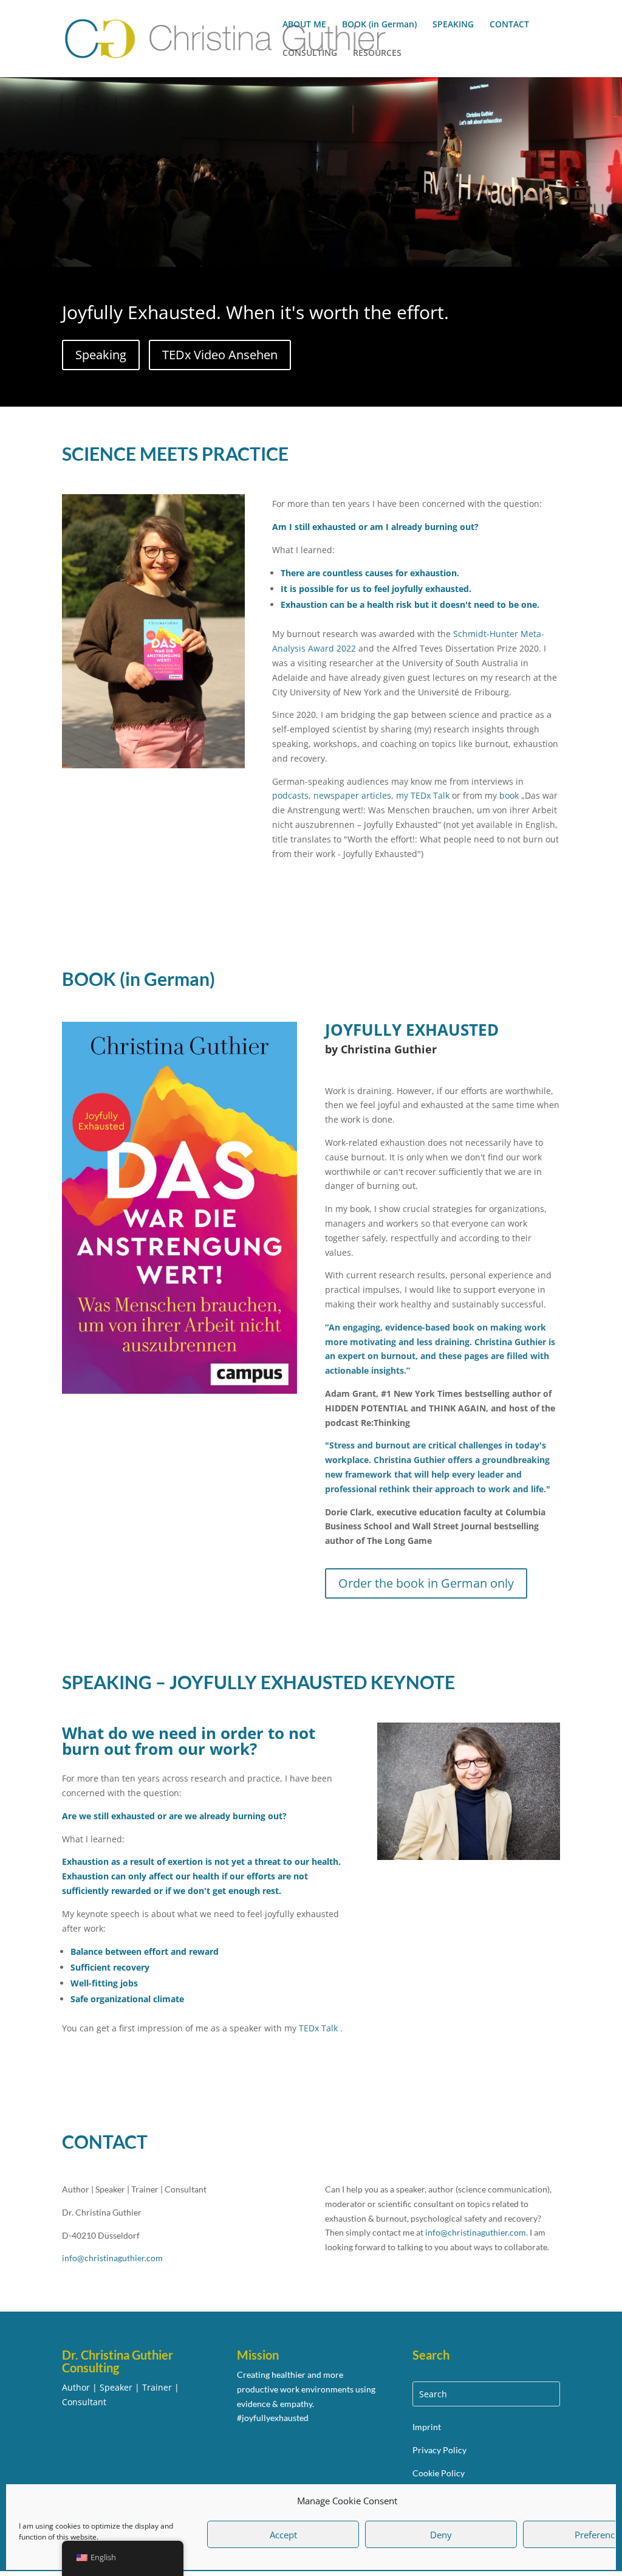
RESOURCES (377, 53)
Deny (441, 2535)
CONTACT (509, 25)
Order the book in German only (426, 1583)
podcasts (290, 795)
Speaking (101, 355)
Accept (283, 2535)
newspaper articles (352, 795)
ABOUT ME (304, 25)
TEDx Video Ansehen (220, 355)
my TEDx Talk (423, 795)
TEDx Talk (318, 2028)
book (509, 795)
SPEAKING (453, 25)
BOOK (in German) (379, 25)
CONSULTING (310, 53)
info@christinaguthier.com (476, 2232)
